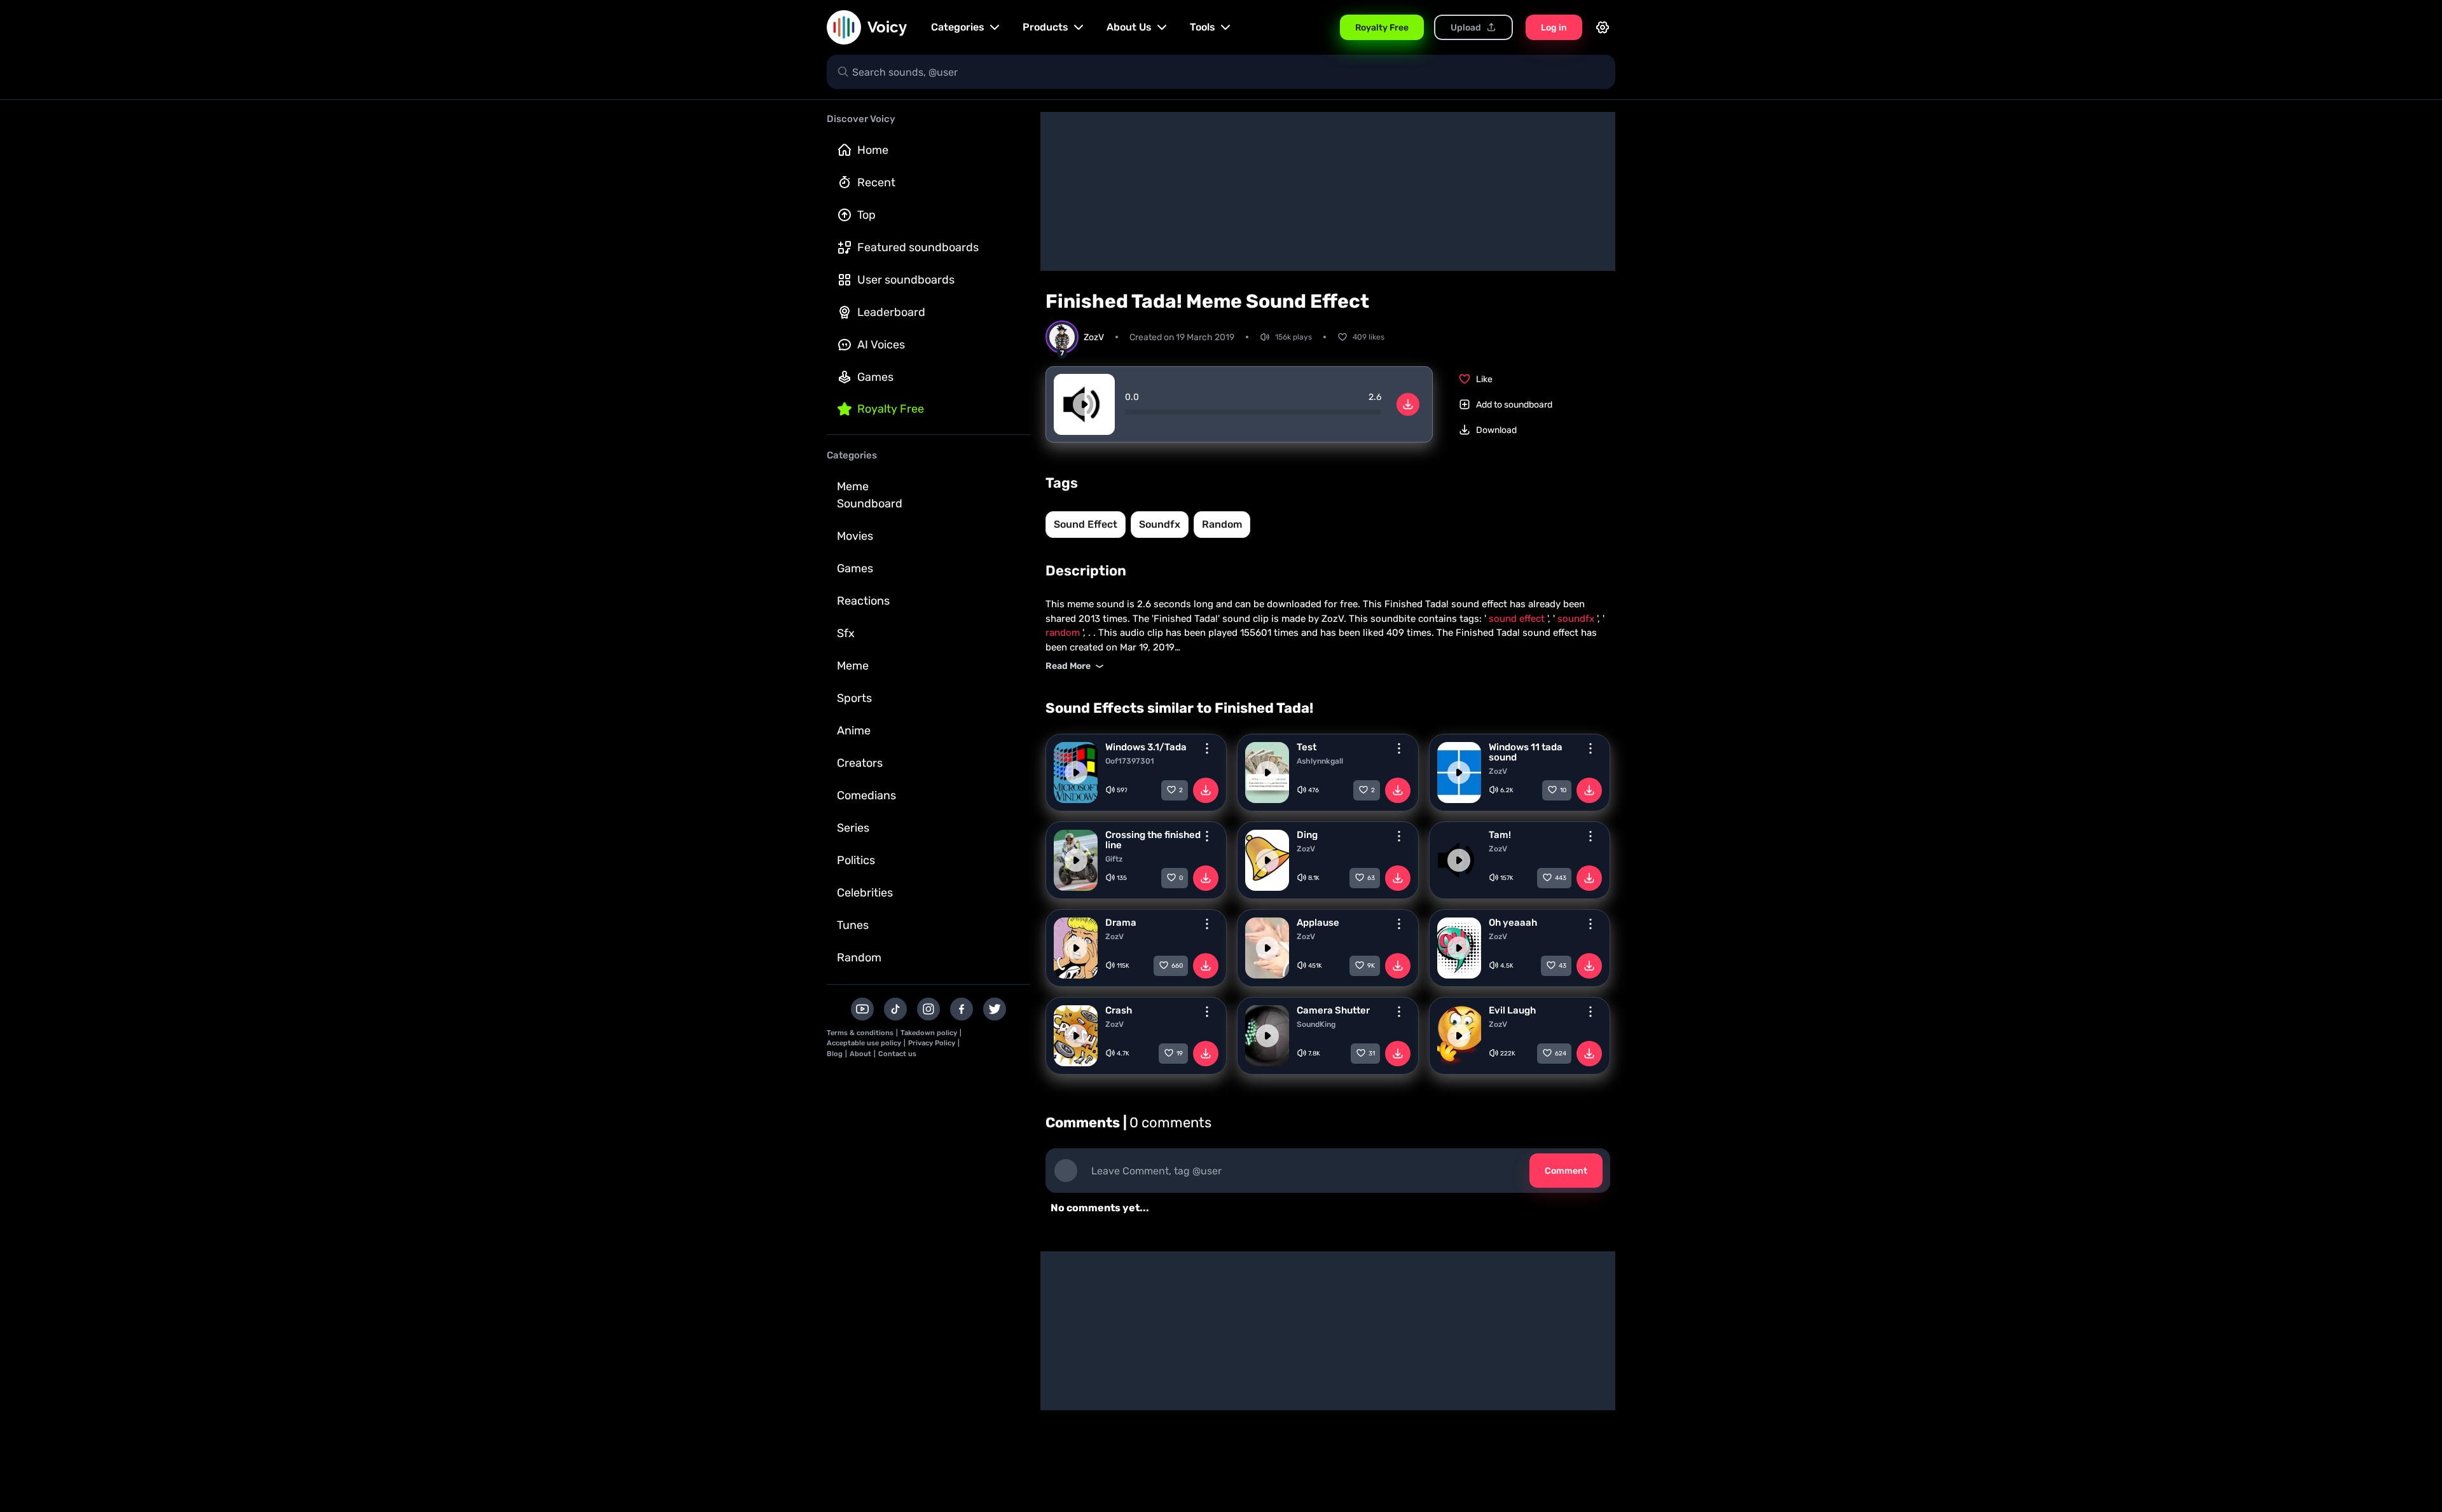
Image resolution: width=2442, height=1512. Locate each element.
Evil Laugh (1512, 1010)
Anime (854, 731)
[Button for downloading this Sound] (1206, 790)
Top (866, 215)
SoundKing (1316, 1024)
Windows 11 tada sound (1526, 752)
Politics (856, 860)
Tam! (1500, 835)
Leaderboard (891, 312)
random (1222, 524)
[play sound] (1084, 404)
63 (1371, 878)
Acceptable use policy (864, 1043)
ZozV (1498, 771)
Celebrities (865, 893)
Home (873, 150)
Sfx (846, 633)
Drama (1121, 923)
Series (853, 828)
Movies (855, 536)
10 (1563, 790)
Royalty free (891, 409)
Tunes (853, 925)
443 (1561, 878)
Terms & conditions (860, 1033)
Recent (876, 182)
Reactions (863, 601)
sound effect (1086, 524)
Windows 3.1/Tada (1146, 747)
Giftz (1114, 859)
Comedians (866, 795)
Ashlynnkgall (1320, 761)
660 (1177, 966)
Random (859, 958)
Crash (1119, 1010)
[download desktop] (1408, 404)
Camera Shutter (1333, 1010)
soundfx (1160, 524)
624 (1561, 1054)
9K (1371, 966)
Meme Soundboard (870, 495)
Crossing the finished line (1153, 840)
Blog (835, 1054)
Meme (853, 666)
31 (1372, 1054)
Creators (860, 763)
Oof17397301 (1130, 761)
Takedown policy (929, 1033)
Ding (1307, 835)
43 (1562, 966)
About (860, 1054)
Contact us (897, 1054)
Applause (1318, 923)
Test (1307, 747)
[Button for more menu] (1207, 748)
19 (1180, 1054)
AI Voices (881, 345)
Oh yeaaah (1513, 923)
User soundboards (906, 280)
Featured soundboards (918, 247)
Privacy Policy (932, 1043)
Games (875, 377)
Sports (854, 698)
